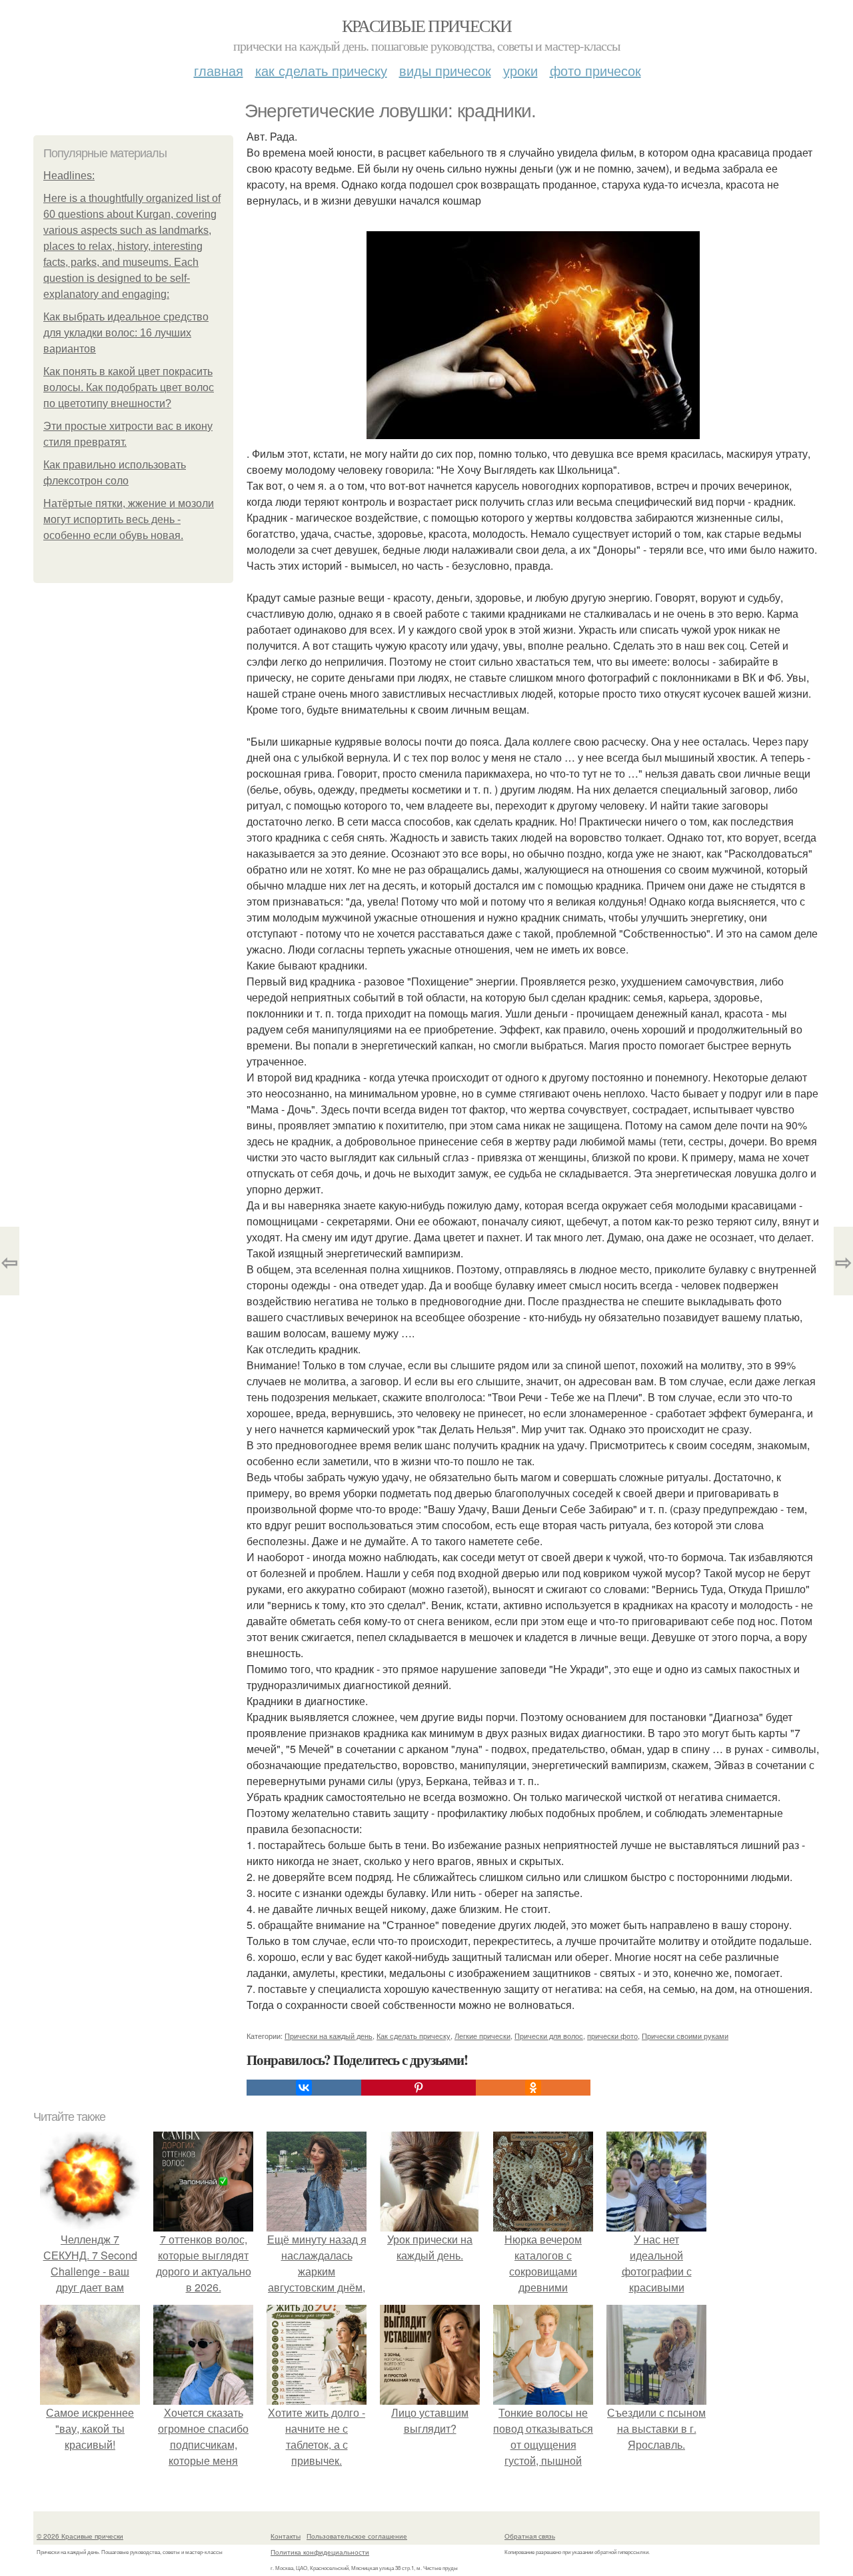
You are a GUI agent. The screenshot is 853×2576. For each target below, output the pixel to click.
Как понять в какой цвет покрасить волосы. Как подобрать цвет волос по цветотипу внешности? (129, 387)
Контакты (286, 2536)
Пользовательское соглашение (357, 2536)
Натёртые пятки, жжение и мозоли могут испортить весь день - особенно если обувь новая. (129, 519)
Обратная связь (530, 2536)
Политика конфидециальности (320, 2552)
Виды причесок (445, 70)
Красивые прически (427, 25)
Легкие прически (482, 2036)
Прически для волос (549, 2036)
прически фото (612, 2036)
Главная (219, 70)
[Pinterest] (419, 2088)
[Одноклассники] (533, 2088)
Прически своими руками (685, 2036)
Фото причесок (595, 70)
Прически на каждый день (329, 2036)
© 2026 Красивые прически (80, 2536)
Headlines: (69, 176)
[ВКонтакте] (304, 2088)
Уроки (520, 70)
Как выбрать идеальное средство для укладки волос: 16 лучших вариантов (126, 333)
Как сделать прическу (321, 70)
